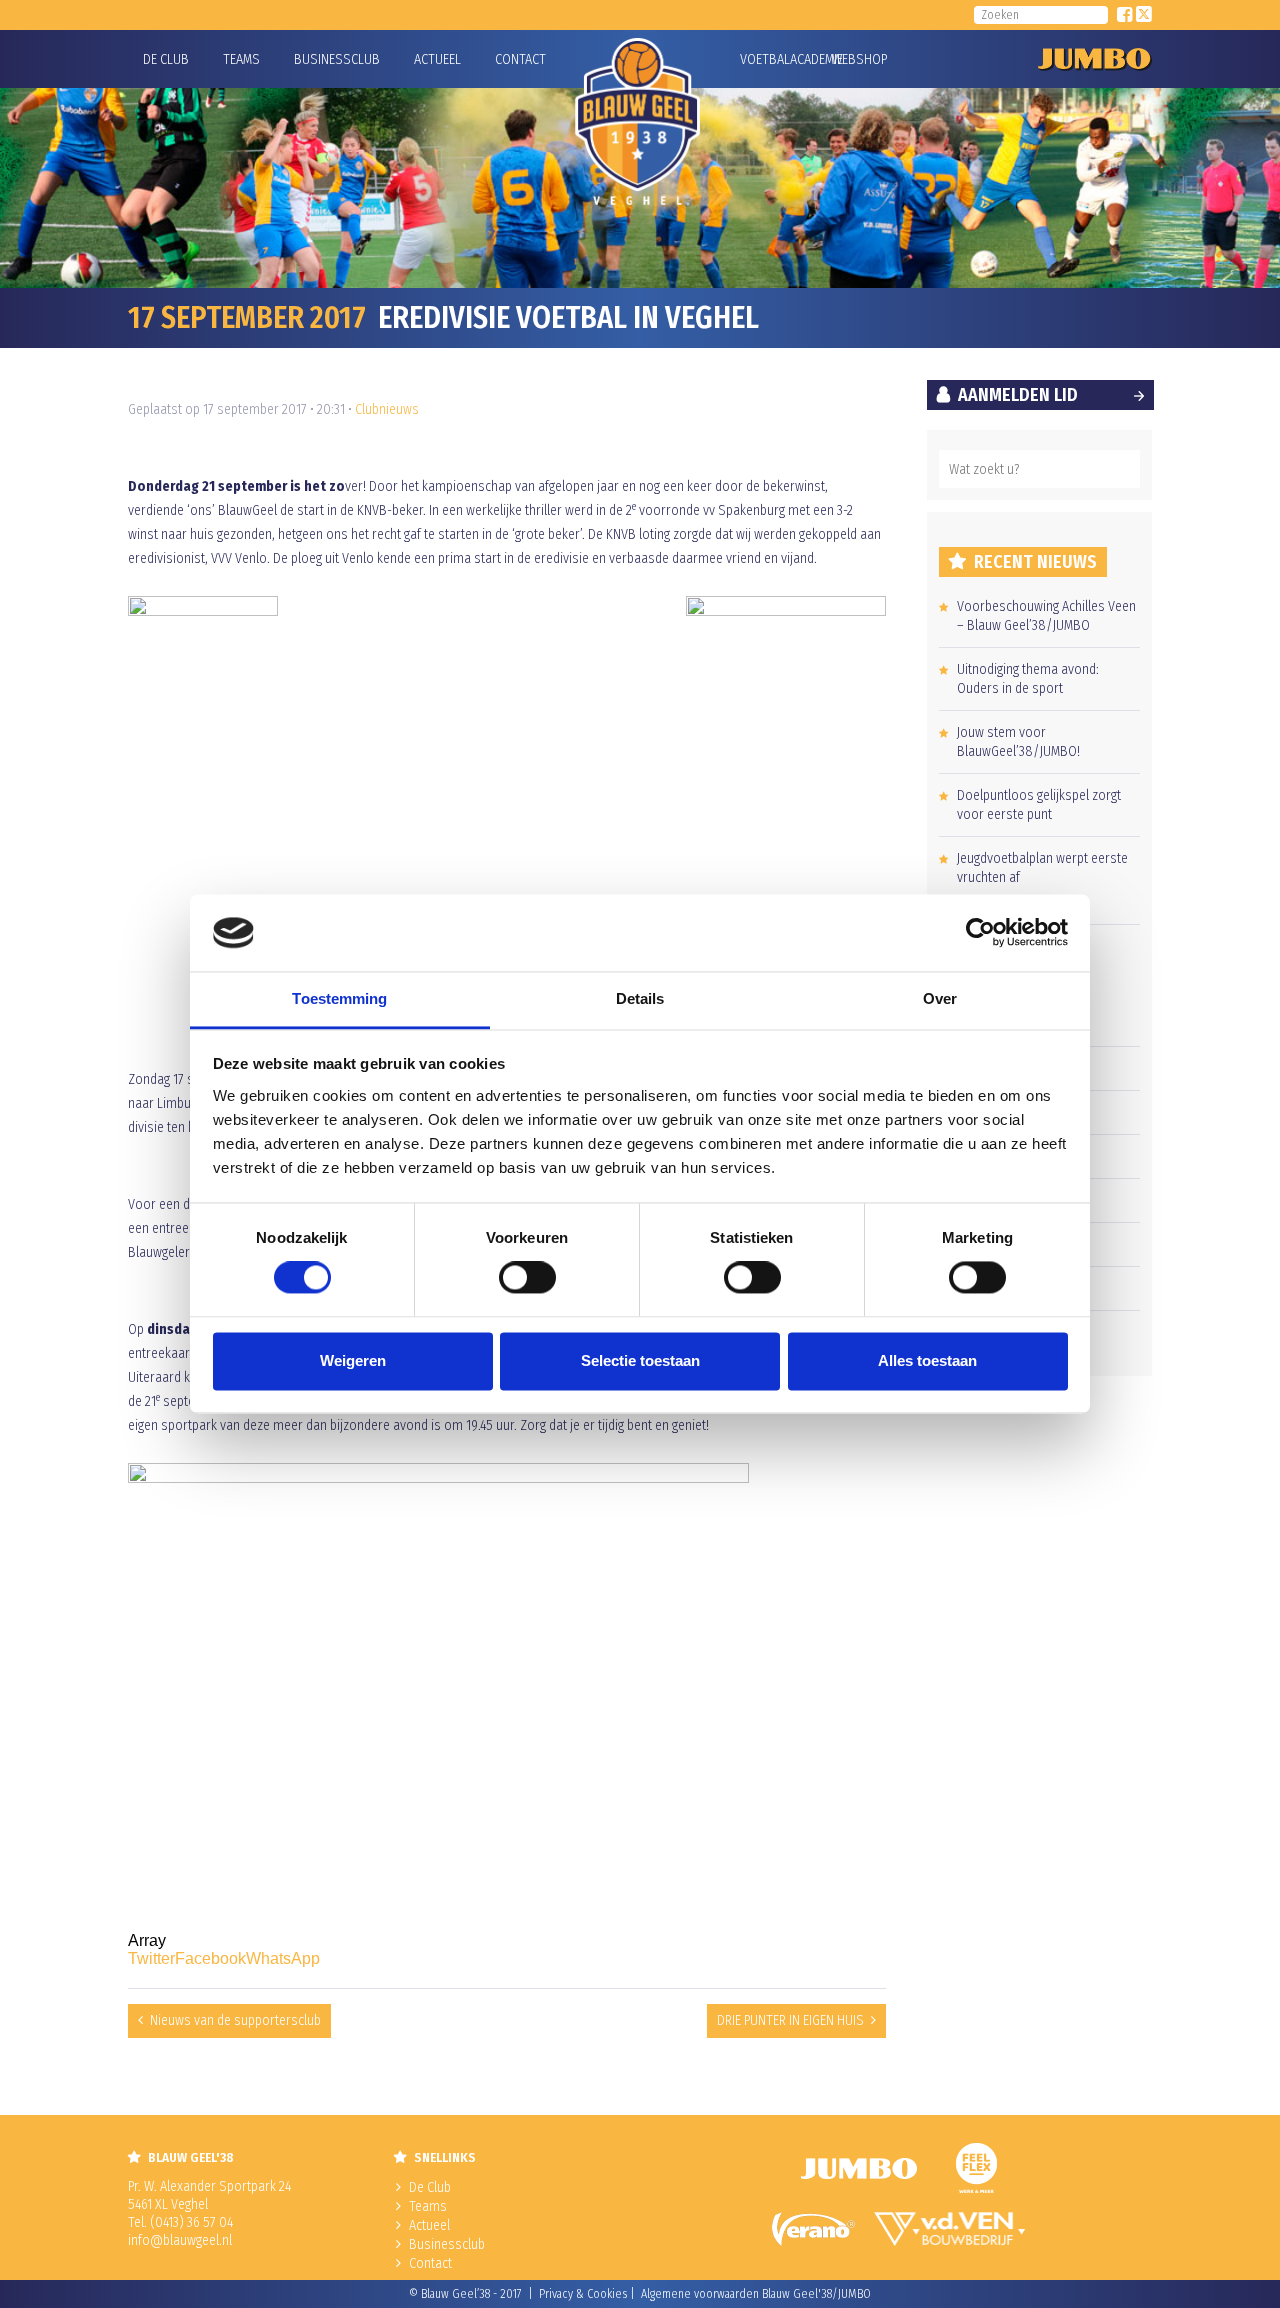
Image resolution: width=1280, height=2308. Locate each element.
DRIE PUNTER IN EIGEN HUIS (790, 2020)
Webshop (857, 59)
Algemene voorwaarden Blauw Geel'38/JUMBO (756, 2294)
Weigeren (353, 1360)
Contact (520, 59)
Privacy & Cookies (583, 2294)
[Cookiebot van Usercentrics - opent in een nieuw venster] (980, 933)
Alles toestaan (927, 1360)
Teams (241, 59)
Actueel (437, 59)
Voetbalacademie (765, 59)
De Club (166, 59)
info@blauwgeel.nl (180, 2240)
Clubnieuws (387, 409)
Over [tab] (940, 998)
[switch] (527, 1278)
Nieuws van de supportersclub (235, 2020)
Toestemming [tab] (339, 998)
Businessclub (337, 59)
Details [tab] (640, 998)
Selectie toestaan (640, 1360)
